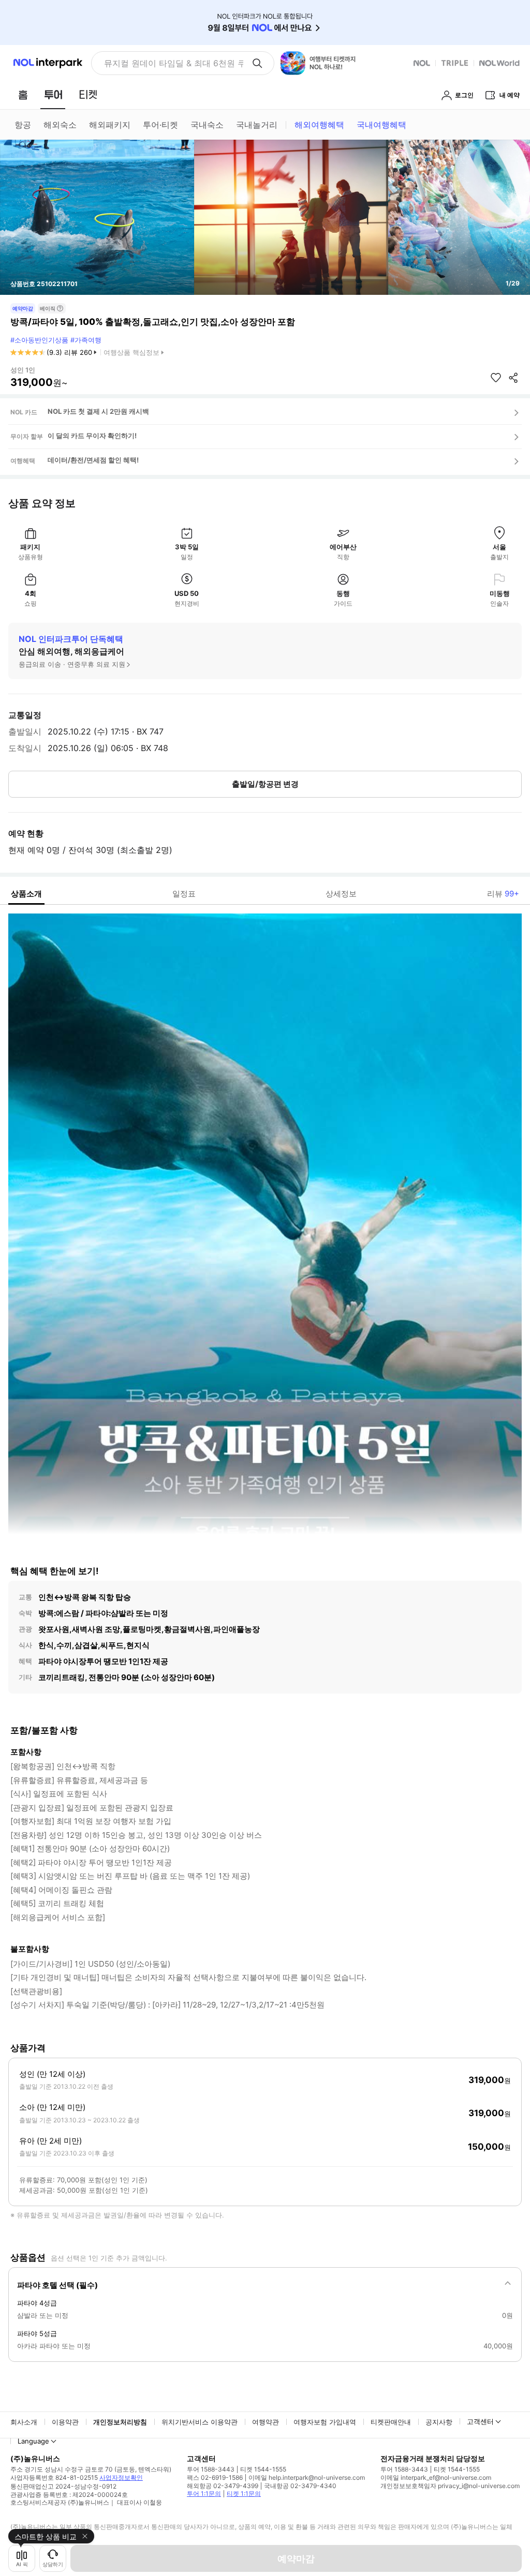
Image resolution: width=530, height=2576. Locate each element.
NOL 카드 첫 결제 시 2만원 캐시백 (98, 411)
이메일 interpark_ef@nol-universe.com (436, 2477)
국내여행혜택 (381, 125)
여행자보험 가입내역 (325, 2422)
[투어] (53, 95)
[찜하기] (496, 378)
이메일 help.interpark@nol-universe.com (307, 2477)
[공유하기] (513, 378)
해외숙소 (60, 125)
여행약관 (266, 2422)
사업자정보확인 (121, 2477)
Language (33, 2441)
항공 (23, 125)
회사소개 (24, 2422)
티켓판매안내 (391, 2422)
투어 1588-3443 (211, 2469)
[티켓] (88, 95)
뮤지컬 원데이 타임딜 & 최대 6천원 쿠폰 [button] (174, 63)
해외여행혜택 (319, 125)
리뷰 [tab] (503, 894)
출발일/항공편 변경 (265, 784)
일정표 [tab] (184, 894)
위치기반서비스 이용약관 (200, 2422)
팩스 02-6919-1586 (215, 2477)
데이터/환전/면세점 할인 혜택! (93, 460)
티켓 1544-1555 (263, 2469)
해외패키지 (110, 125)
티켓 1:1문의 (244, 2493)
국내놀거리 (257, 125)
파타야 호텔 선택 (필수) (57, 2285)
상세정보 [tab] (341, 894)
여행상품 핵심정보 (131, 352)
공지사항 (439, 2422)
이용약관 (65, 2422)
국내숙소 (207, 125)
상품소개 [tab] (26, 894)
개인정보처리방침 (120, 2422)
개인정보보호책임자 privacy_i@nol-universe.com (450, 2486)
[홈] (23, 95)
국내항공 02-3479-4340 (300, 2486)
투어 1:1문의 (204, 2493)
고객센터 (480, 2421)
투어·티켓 (160, 125)
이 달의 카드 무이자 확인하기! (92, 436)
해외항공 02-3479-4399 (223, 2486)
